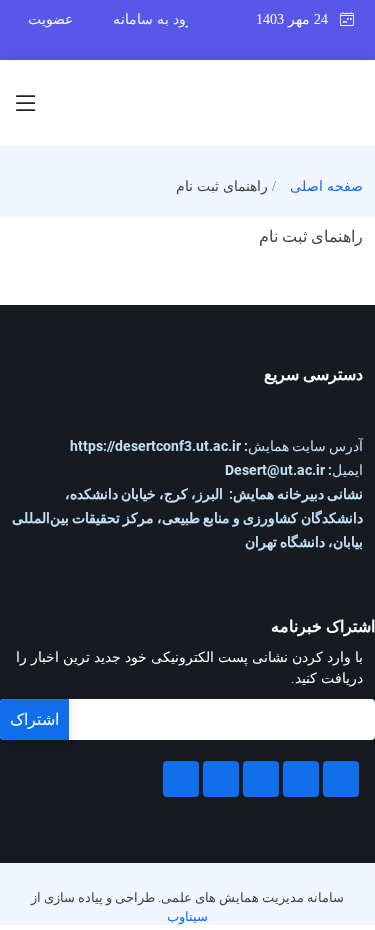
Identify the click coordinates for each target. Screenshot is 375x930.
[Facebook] (341, 779)
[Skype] (181, 779)
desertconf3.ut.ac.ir (155, 446)
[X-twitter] (301, 779)
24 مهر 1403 (298, 19)
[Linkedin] (261, 779)
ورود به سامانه (156, 19)
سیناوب (187, 917)
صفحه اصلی (326, 186)
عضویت (50, 19)
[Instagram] (221, 779)
